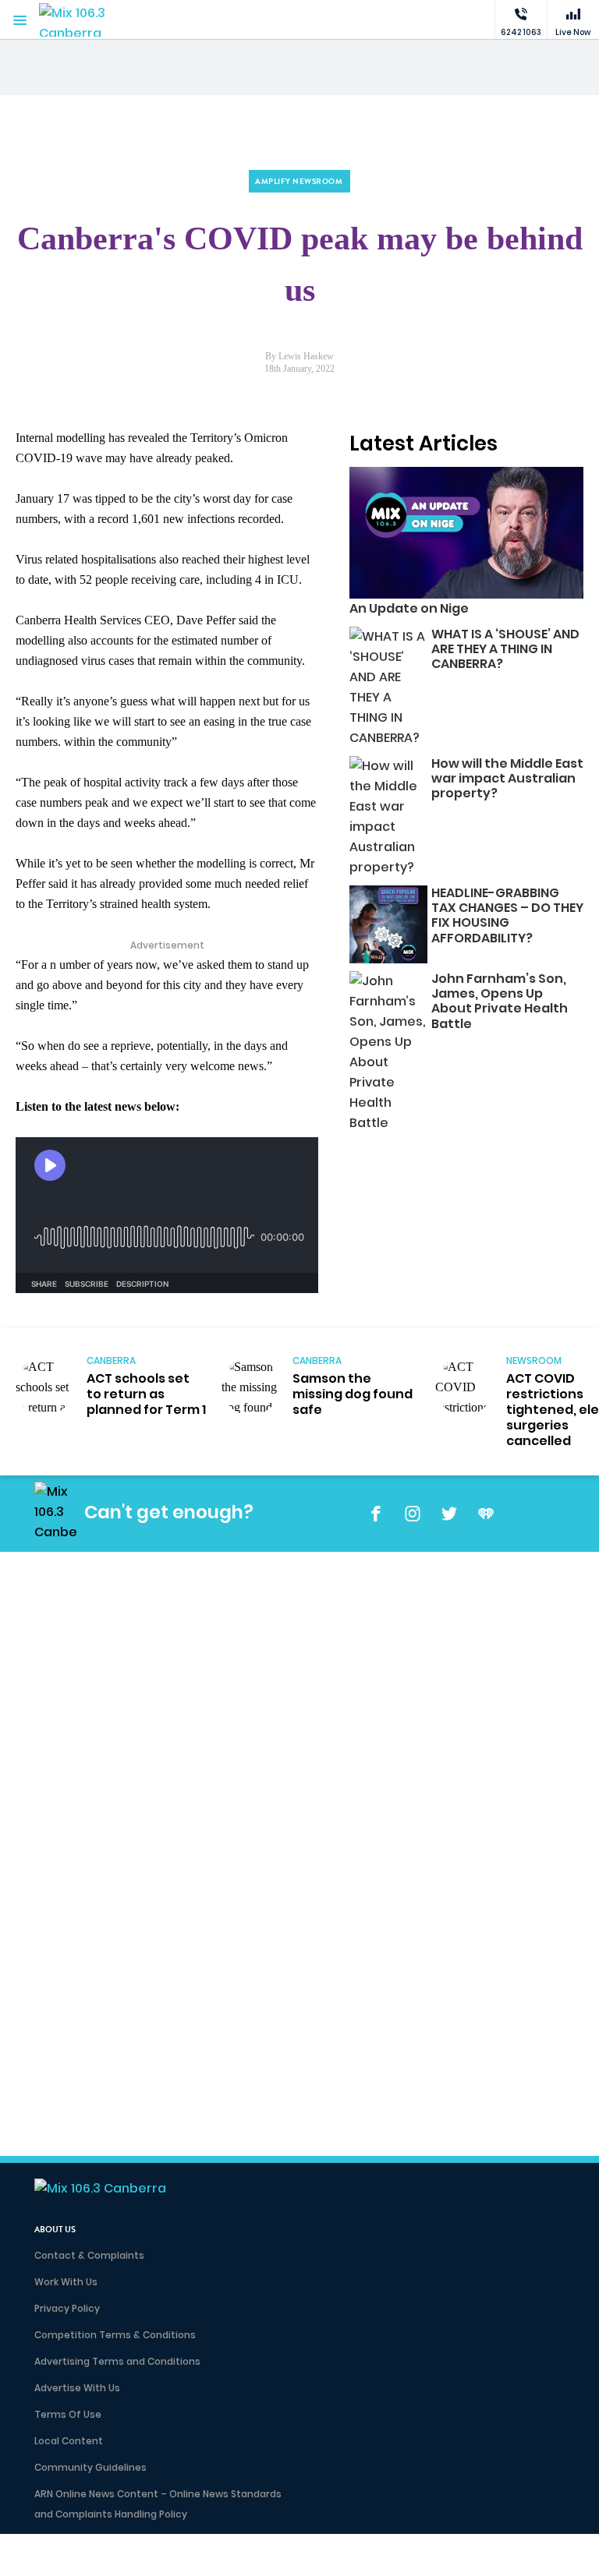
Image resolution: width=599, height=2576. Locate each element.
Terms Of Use (68, 2414)
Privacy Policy (67, 2308)
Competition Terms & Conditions (115, 2335)
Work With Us (66, 2282)
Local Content (69, 2441)
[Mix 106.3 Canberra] (86, 20)
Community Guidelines (90, 2467)
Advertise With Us (77, 2388)
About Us (55, 2230)
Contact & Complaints (89, 2255)
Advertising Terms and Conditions (117, 2361)
